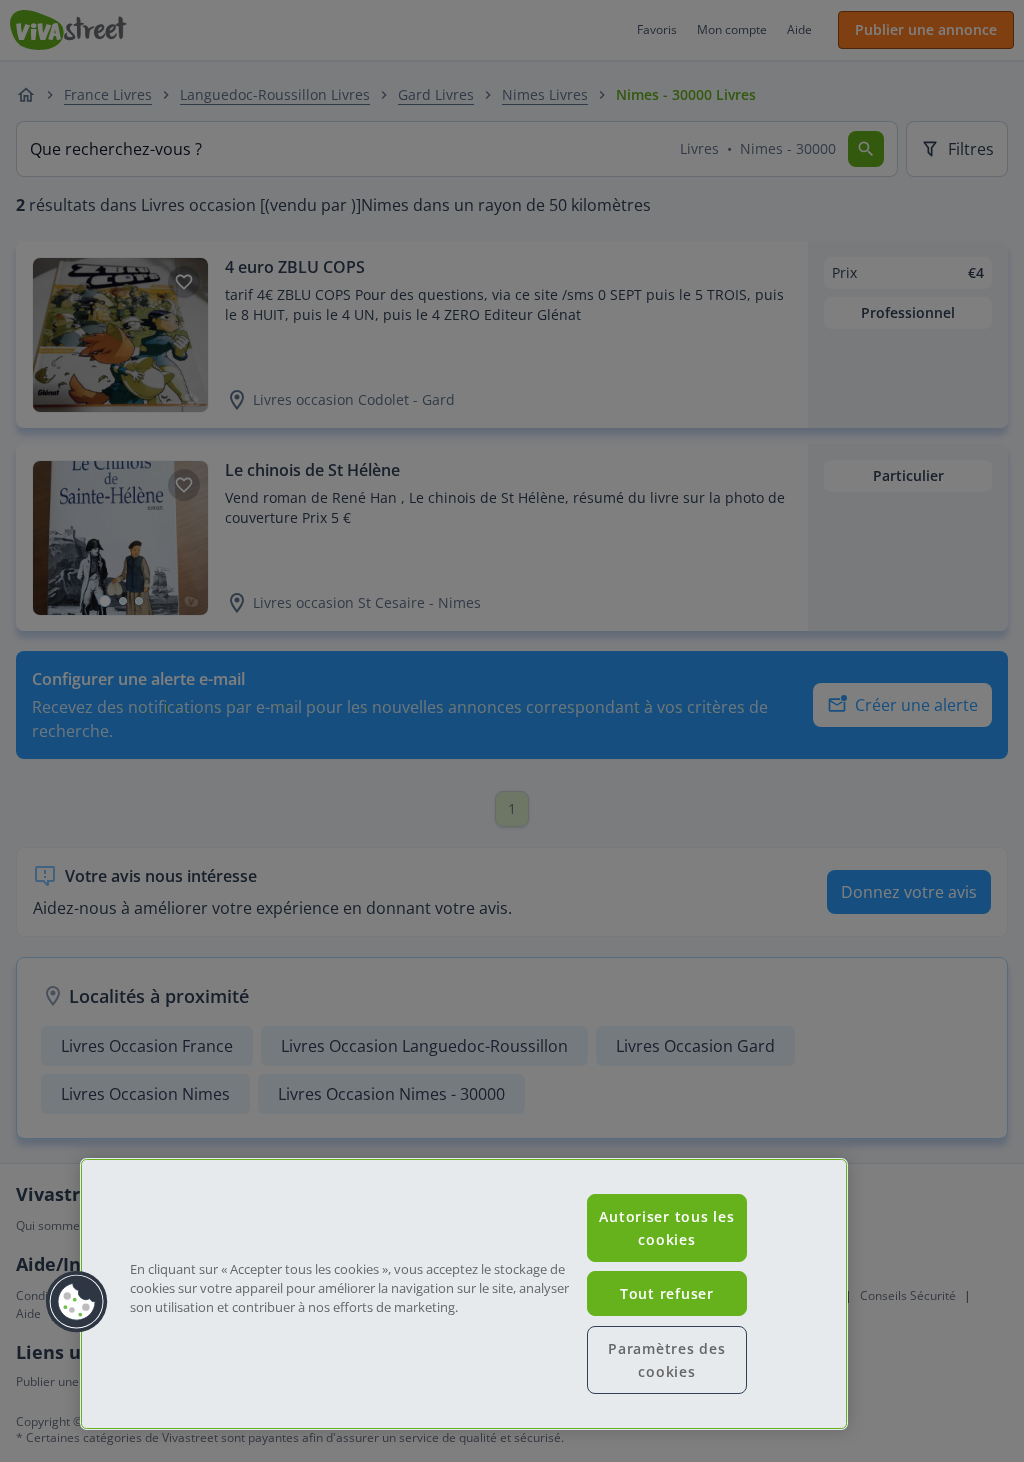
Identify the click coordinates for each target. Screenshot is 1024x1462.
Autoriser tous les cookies (666, 1228)
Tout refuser (667, 1293)
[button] (77, 1302)
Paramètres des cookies (666, 1360)
